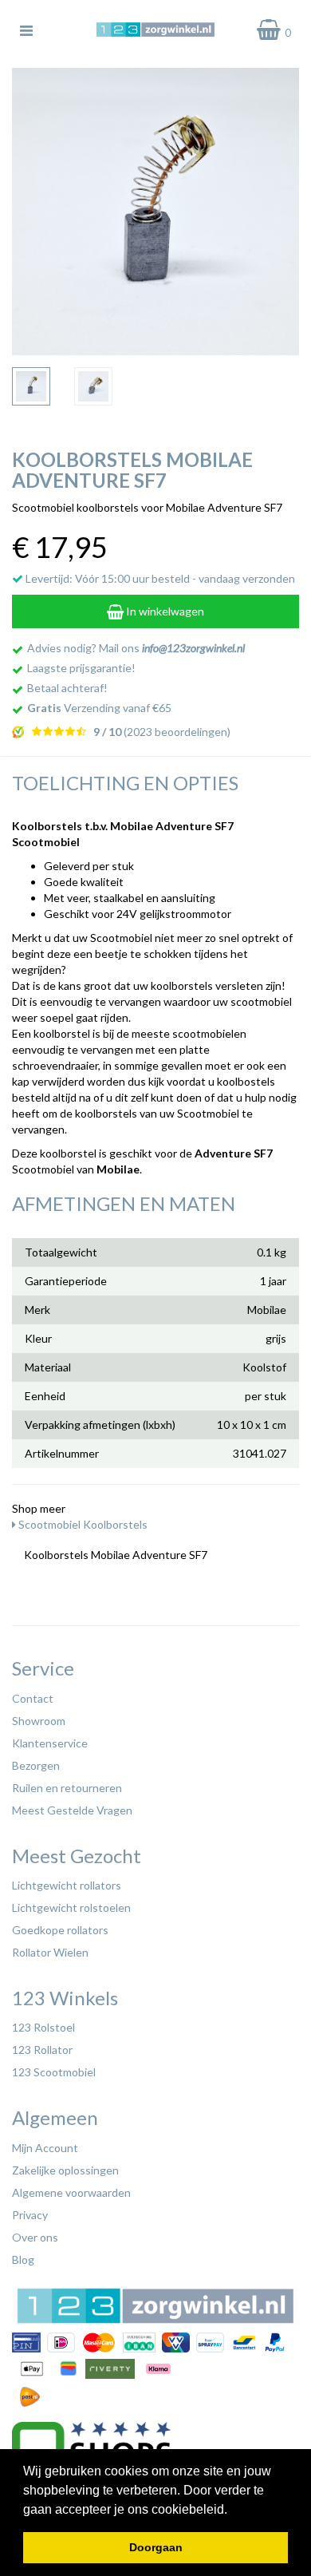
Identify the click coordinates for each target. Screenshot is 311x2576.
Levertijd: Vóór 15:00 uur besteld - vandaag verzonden (159, 578)
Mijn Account (45, 2148)
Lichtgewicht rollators (67, 1885)
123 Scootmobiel (54, 2072)
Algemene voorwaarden (71, 2192)
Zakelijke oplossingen (65, 2170)
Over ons (35, 2237)
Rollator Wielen (50, 1952)
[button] (233, 2511)
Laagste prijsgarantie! (81, 668)
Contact (33, 1698)
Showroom (39, 1721)
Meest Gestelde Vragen (72, 1810)
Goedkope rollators (60, 1930)
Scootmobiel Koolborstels (82, 1524)
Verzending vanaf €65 (99, 708)
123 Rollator (42, 2050)
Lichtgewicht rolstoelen (71, 1907)
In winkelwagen (164, 611)
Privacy (30, 2215)
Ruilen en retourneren (67, 1788)
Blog (23, 2259)
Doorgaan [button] (156, 2547)
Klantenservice (50, 1743)
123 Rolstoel (43, 2027)
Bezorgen (36, 1765)
